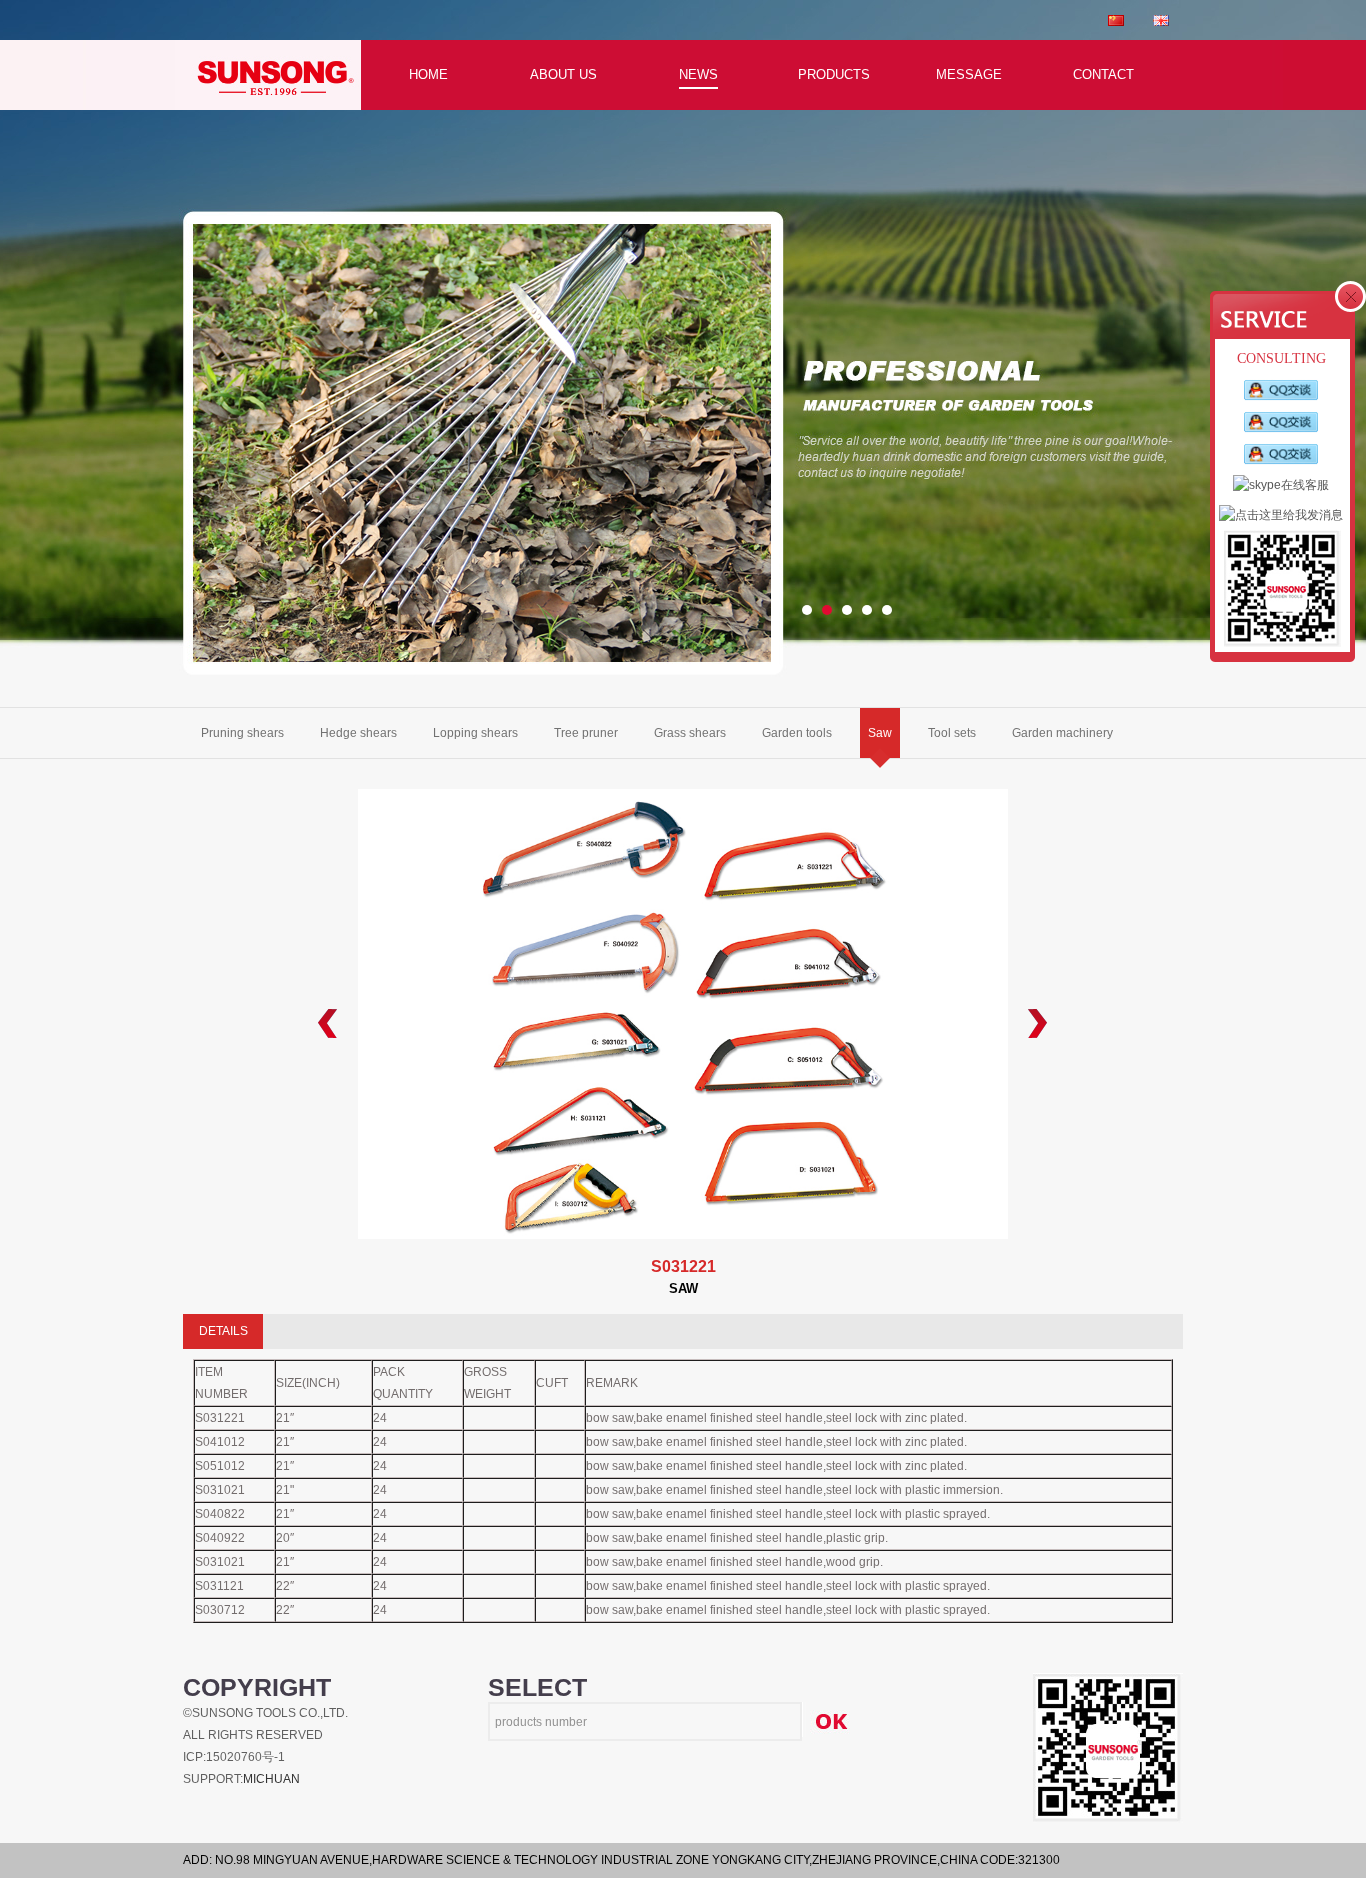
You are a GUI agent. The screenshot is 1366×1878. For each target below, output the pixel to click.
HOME (428, 74)
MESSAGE (969, 74)
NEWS (698, 74)
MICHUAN (271, 1779)
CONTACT (1103, 74)
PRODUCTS (834, 74)
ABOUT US (563, 74)
